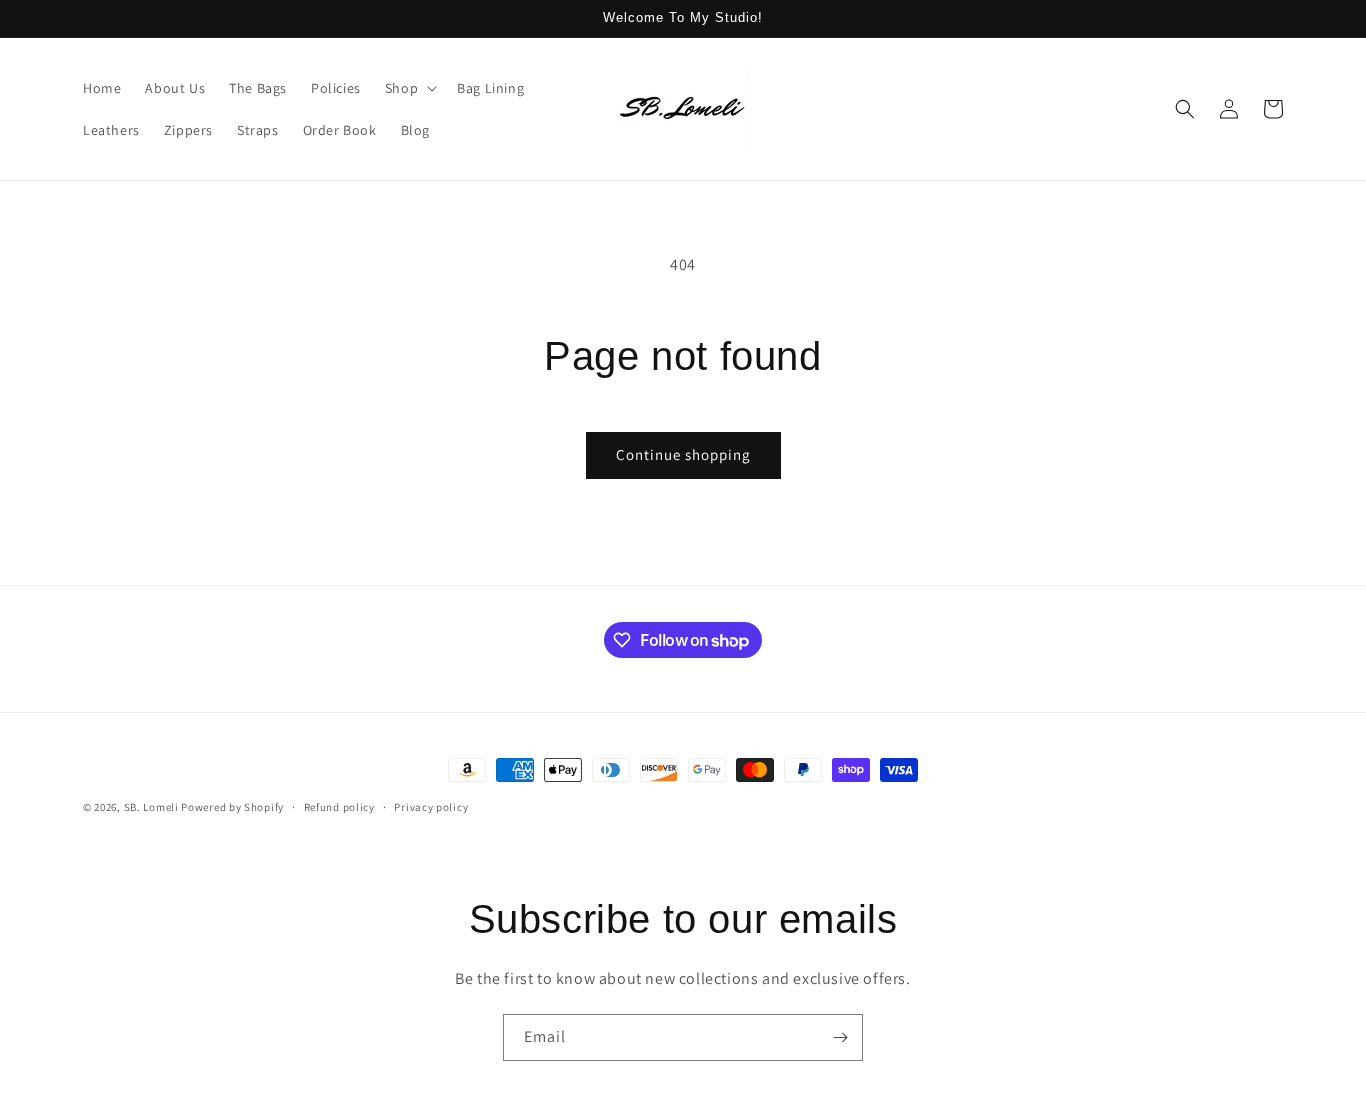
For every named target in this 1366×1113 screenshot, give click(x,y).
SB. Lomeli (151, 807)
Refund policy (339, 807)
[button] (409, 88)
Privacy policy (431, 807)
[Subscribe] (840, 1037)
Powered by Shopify (232, 807)
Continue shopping (683, 454)
